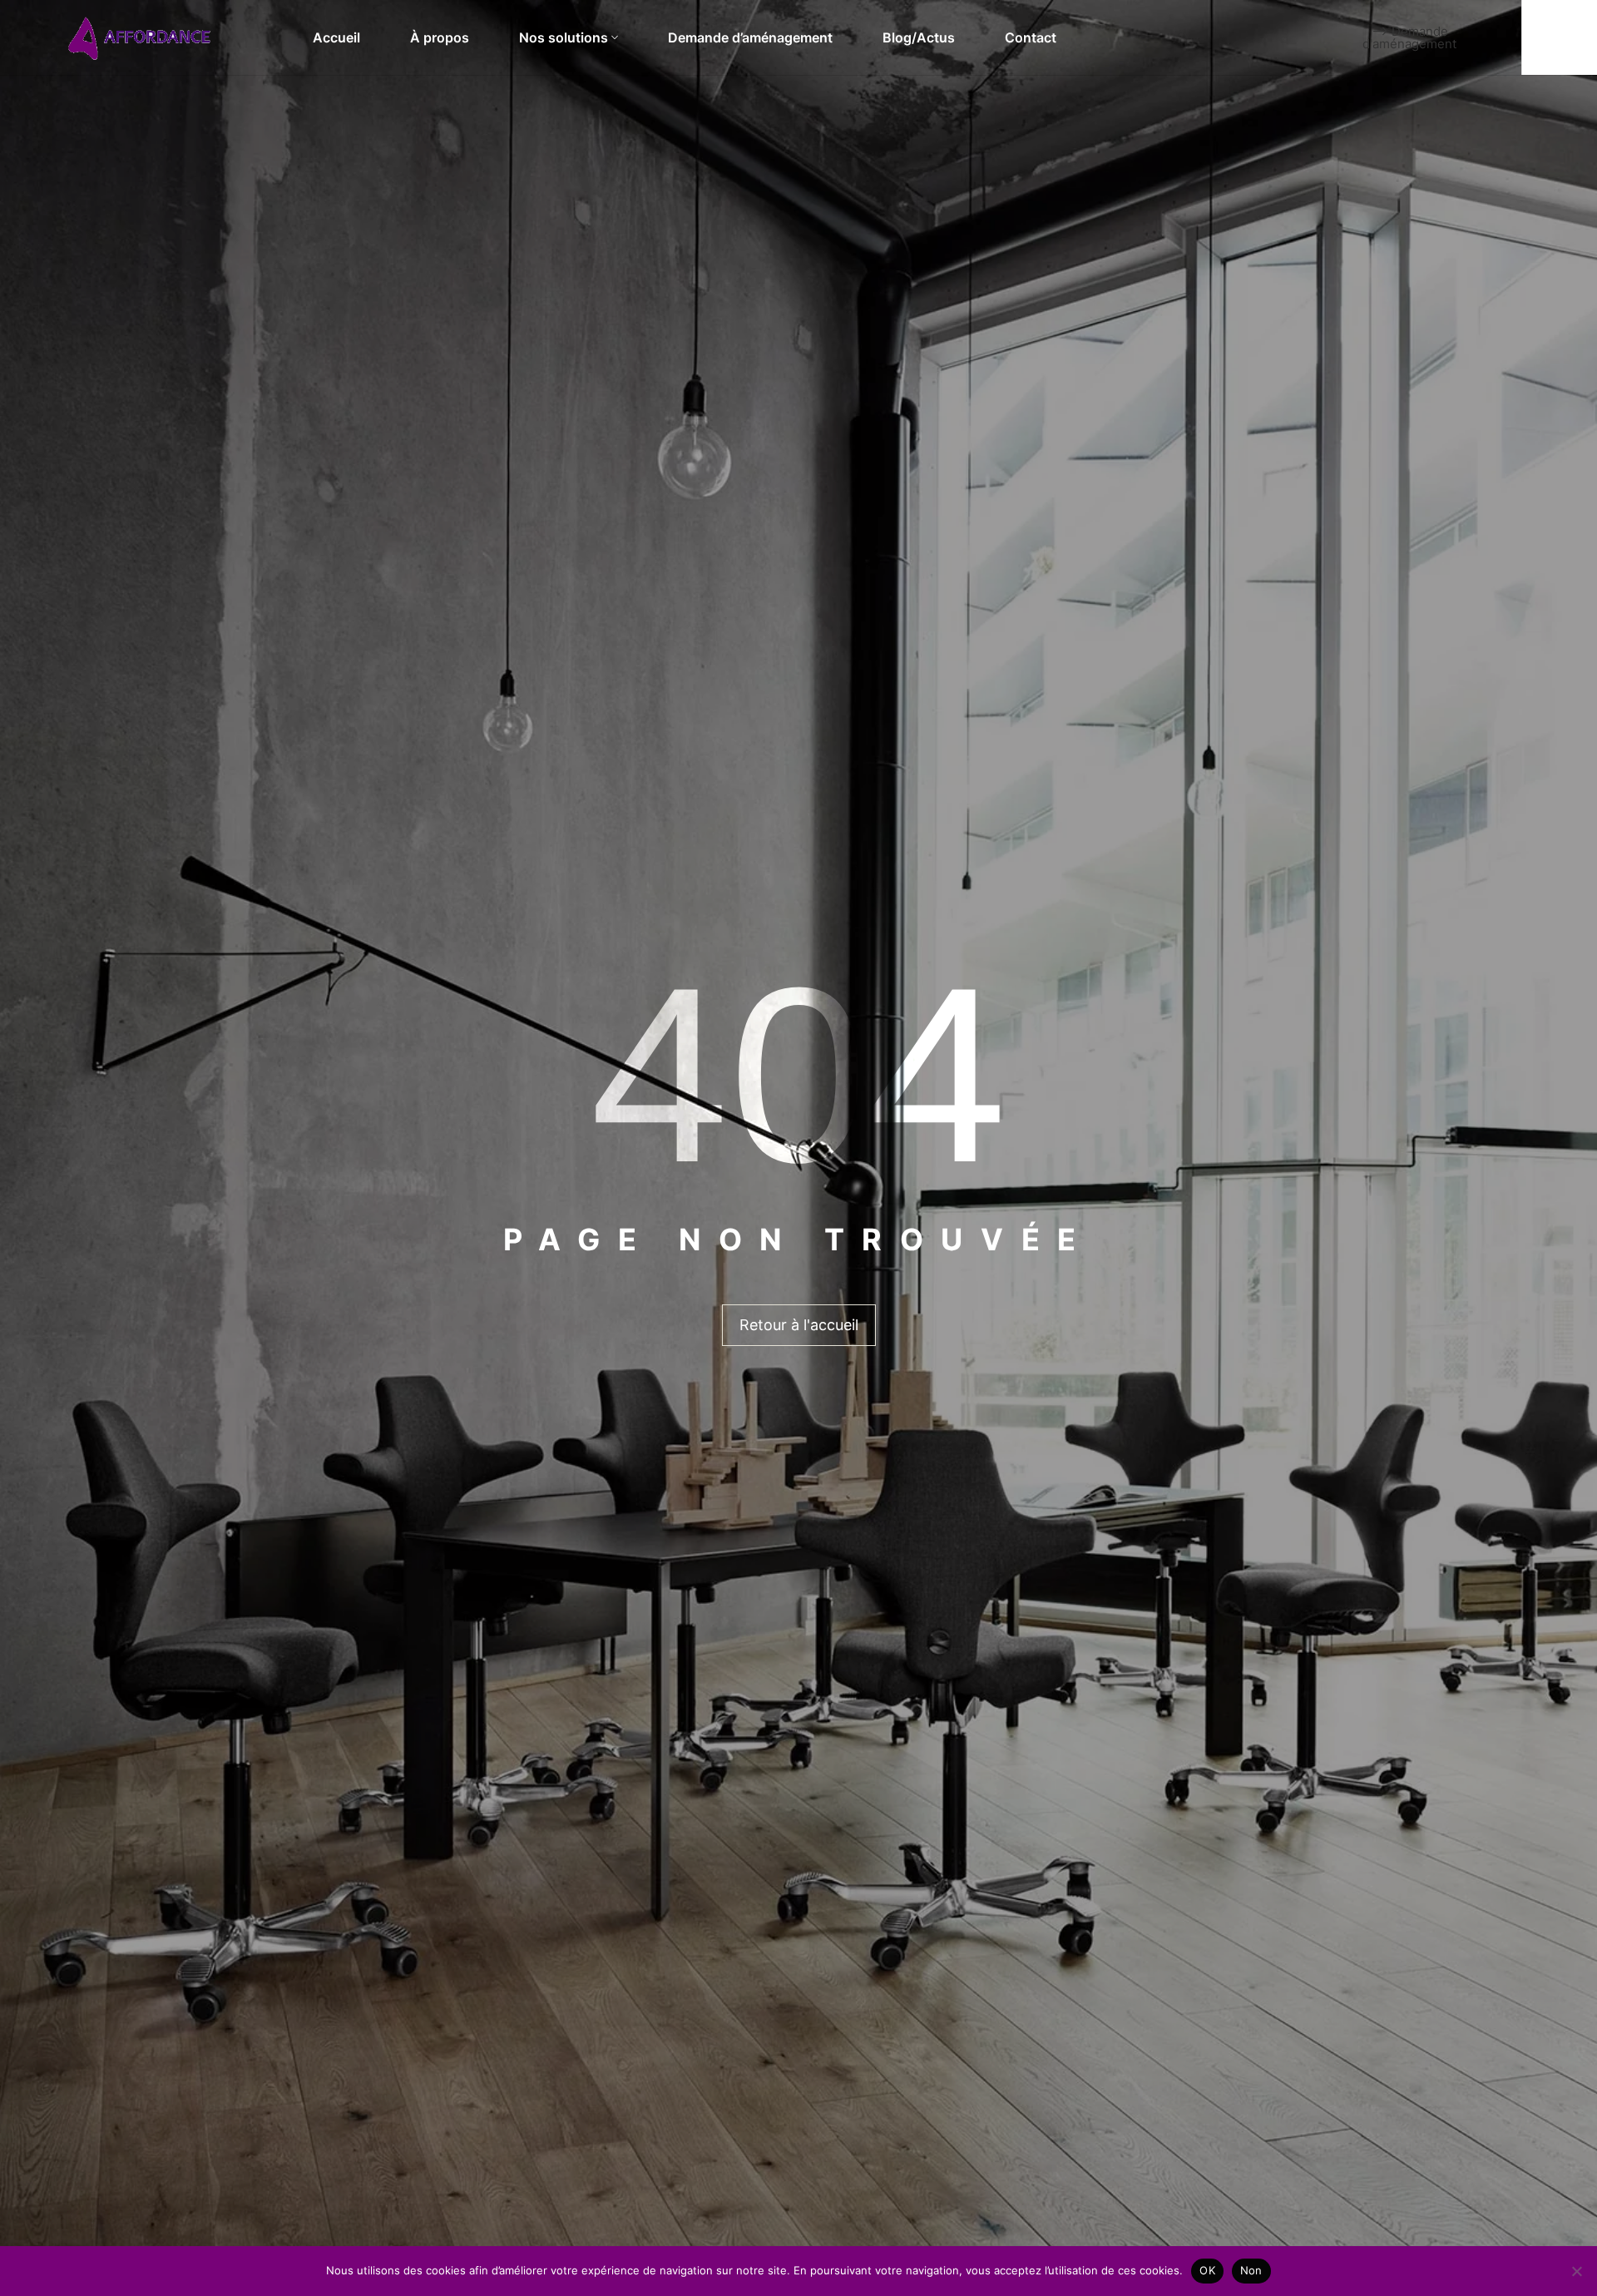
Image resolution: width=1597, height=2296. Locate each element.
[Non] (1576, 2271)
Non (1251, 2270)
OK (1207, 2270)
